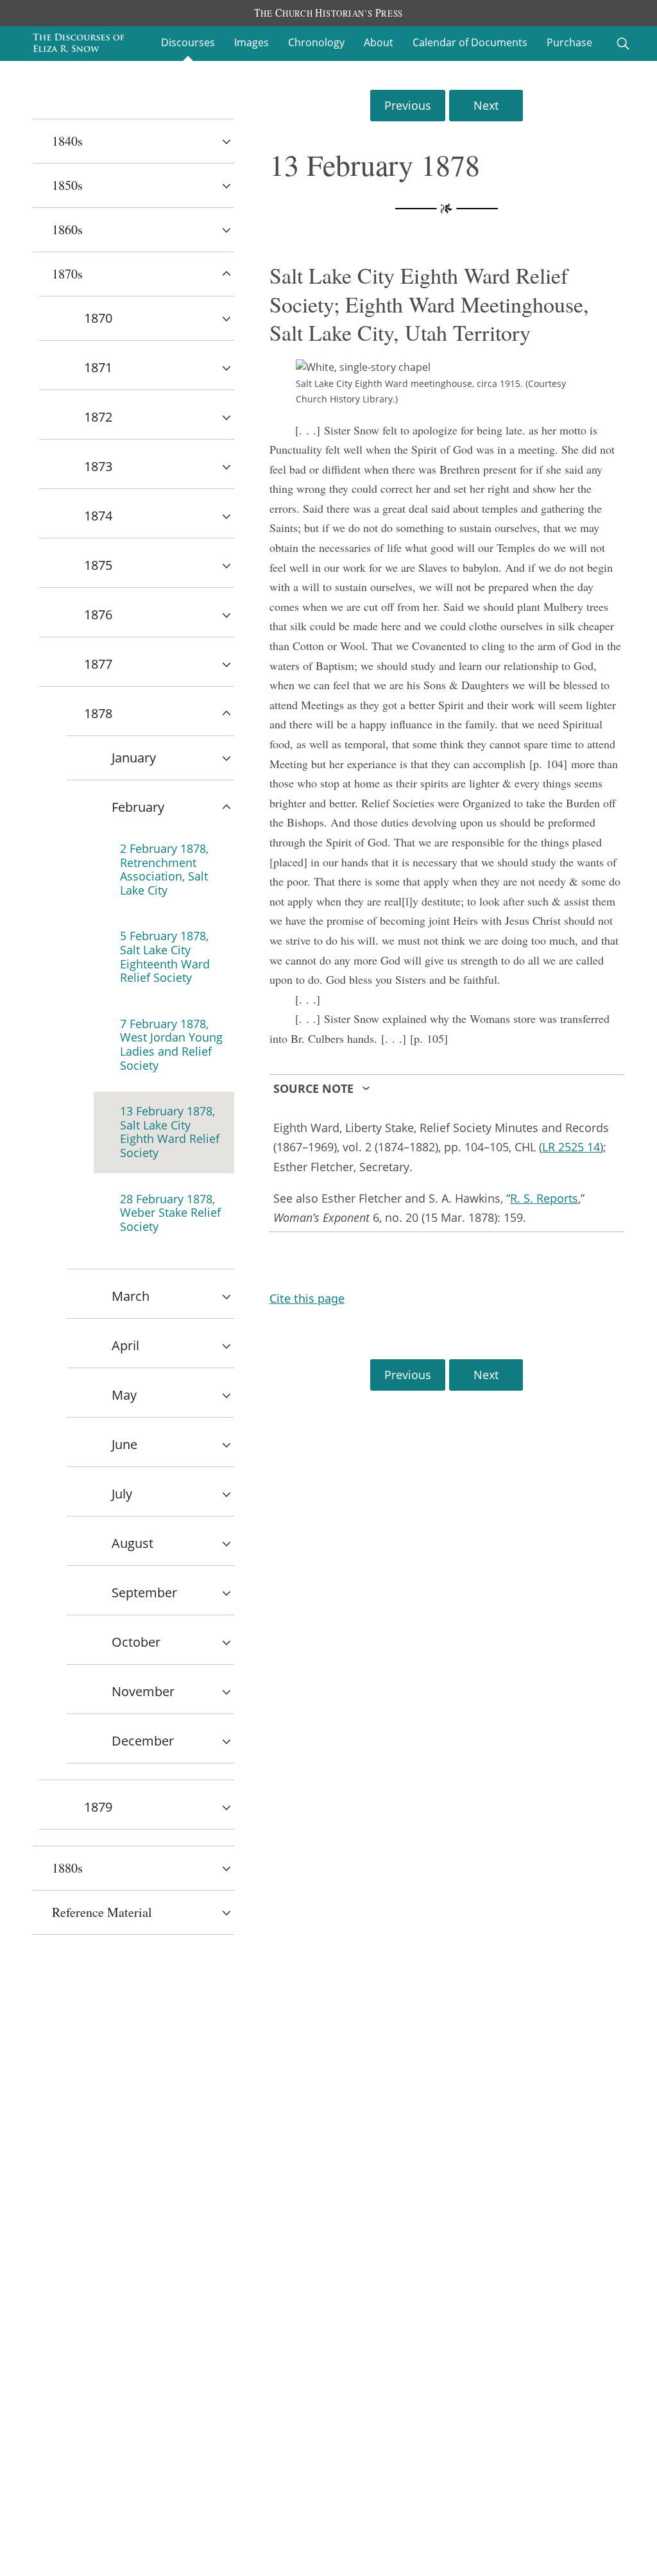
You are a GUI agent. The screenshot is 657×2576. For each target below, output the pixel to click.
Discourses (188, 42)
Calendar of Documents (470, 42)
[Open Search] (623, 44)
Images (252, 42)
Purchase (569, 42)
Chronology (316, 42)
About (379, 42)
